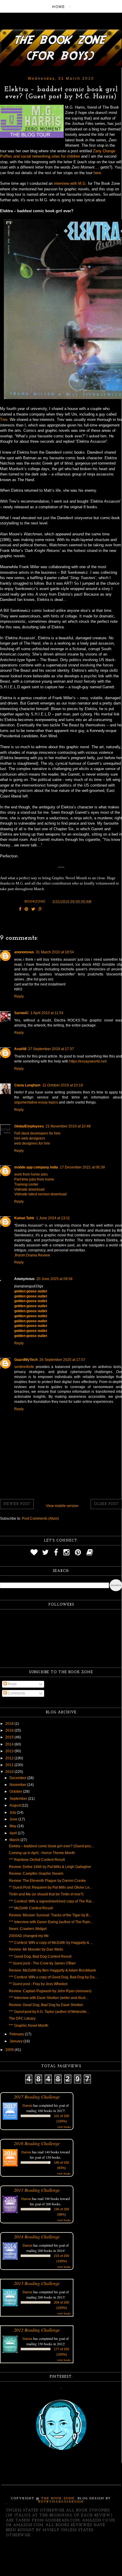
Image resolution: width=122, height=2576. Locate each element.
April (14, 1833)
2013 (10, 1751)
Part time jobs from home (34, 1179)
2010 (10, 1772)
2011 (10, 1765)
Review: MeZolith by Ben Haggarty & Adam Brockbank (52, 1970)
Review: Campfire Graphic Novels (36, 1874)
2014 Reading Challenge (37, 2236)
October (16, 1792)
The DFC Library (22, 2018)
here (97, 173)
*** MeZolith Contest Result (31, 1908)
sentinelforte (24, 1367)
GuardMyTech (26, 1360)
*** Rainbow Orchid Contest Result (37, 1860)
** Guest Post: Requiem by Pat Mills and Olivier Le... (50, 1887)
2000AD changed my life (29, 1936)
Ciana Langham (27, 1085)
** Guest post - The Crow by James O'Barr (42, 1963)
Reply (19, 996)
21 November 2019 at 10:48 (68, 1126)
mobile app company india (36, 1167)
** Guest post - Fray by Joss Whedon (38, 1984)
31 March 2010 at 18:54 (55, 952)
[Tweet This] (33, 910)
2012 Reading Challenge (37, 2330)
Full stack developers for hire (37, 1133)
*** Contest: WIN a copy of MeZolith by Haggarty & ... (51, 1943)
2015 (10, 1737)
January (16, 2041)
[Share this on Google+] (41, 910)
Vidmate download (29, 1189)
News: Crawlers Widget (28, 1929)
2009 (10, 2050)
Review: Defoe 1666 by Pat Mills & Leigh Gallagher (50, 1867)
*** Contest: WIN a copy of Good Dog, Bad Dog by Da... (53, 1977)
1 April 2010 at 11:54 (47, 1013)
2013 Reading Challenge (37, 2283)
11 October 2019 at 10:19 (63, 1085)
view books (64, 2127)
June (14, 1819)
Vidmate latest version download (40, 1194)
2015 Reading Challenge (37, 2190)
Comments (16, 1693)
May (13, 1826)
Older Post (106, 1504)
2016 (10, 1730)
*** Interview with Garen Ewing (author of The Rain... (51, 1922)
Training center (26, 1184)
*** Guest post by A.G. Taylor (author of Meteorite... (49, 2012)
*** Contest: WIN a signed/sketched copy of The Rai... (52, 1901)
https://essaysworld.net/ (88, 1061)
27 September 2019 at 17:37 (51, 1049)
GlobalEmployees (29, 1126)
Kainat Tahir (24, 1218)
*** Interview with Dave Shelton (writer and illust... (48, 1998)
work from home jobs (31, 1174)
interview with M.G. (70, 183)
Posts (12, 1684)
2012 (10, 1758)
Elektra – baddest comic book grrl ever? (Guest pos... (51, 1846)
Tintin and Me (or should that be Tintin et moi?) (46, 1894)
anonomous (24, 952)
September (19, 1799)
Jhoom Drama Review (32, 1255)
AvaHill (20, 1049)
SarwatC (21, 1013)
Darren (27, 2105)
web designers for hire (32, 1143)
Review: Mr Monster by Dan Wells (36, 1949)
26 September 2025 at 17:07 (62, 1360)
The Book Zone (58, 2499)
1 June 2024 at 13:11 (53, 1218)
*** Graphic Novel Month (29, 2026)
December (18, 1778)
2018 (10, 1724)
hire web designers (30, 1138)
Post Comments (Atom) (40, 1519)
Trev (4, 420)
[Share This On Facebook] (20, 910)
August (16, 1805)
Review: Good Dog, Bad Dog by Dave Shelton (46, 2005)
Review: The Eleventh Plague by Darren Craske (47, 1881)
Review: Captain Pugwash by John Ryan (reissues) (50, 1991)
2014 (10, 1744)
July (13, 1812)
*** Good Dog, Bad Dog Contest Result (40, 1956)
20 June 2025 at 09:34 (54, 1279)
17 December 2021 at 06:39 (82, 1167)
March (15, 1840)
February (17, 2034)
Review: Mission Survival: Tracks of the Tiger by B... (50, 1915)
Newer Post (17, 1504)
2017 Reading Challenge (37, 2097)
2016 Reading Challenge (37, 2143)
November (18, 1785)
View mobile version (62, 1506)
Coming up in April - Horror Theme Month (42, 1853)
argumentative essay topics (36, 1102)
